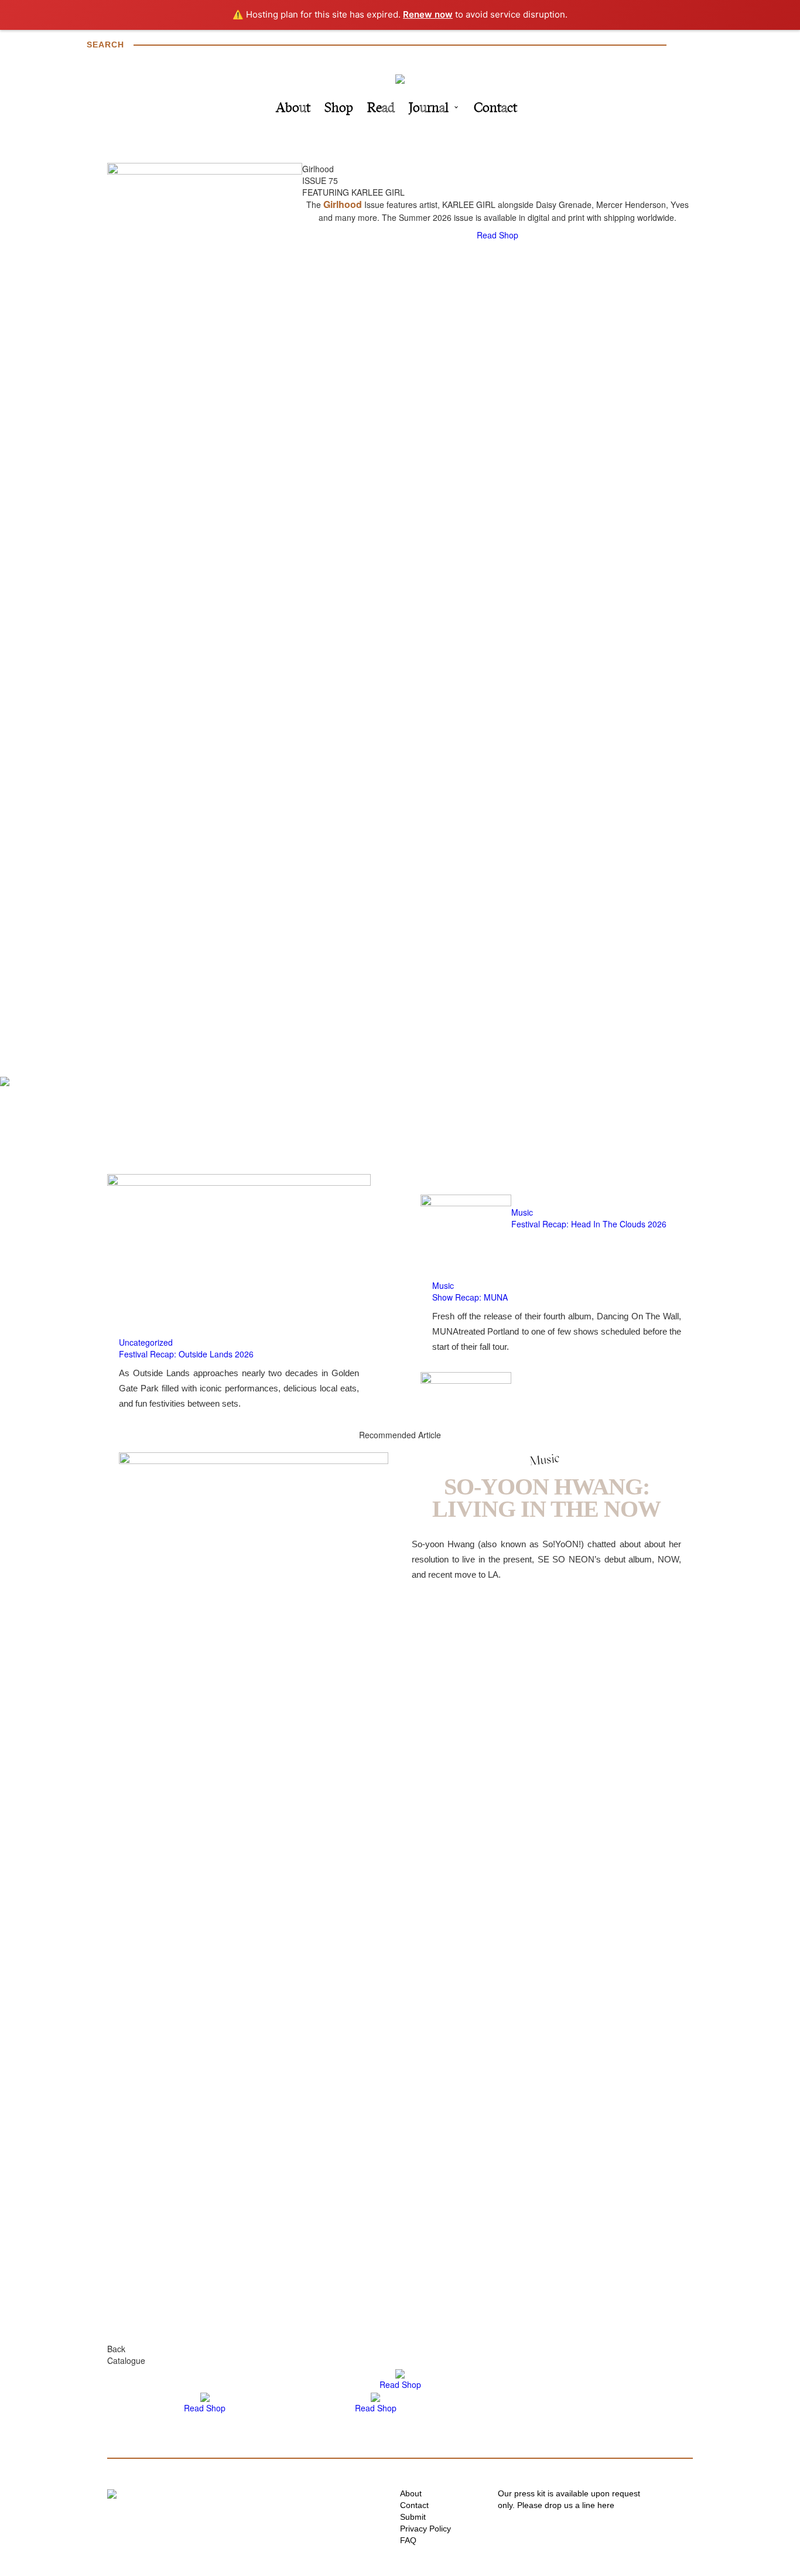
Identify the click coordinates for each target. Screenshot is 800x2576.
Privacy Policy (425, 2529)
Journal (429, 109)
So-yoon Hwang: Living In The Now (546, 1498)
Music (522, 1212)
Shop (339, 109)
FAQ (408, 2540)
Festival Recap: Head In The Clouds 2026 (589, 1224)
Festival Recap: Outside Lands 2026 (186, 1354)
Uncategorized (146, 1342)
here (606, 2505)
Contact (495, 109)
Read (381, 109)
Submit (413, 2517)
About (293, 109)
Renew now (428, 14)
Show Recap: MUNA (470, 1297)
